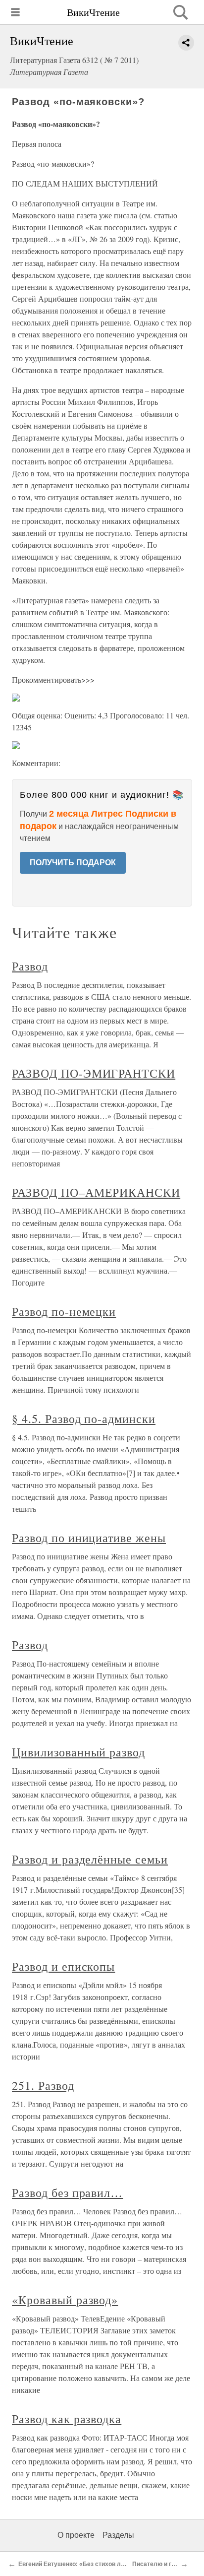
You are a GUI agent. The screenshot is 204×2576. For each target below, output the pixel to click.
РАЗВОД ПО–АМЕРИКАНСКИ (96, 1192)
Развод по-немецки (64, 1311)
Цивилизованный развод (78, 1752)
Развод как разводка (67, 2419)
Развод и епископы (63, 1966)
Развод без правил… (67, 2192)
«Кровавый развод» (65, 2300)
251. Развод (43, 2085)
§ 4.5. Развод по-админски (84, 1418)
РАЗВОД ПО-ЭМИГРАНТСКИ (94, 1073)
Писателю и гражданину (168, 2564)
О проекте (76, 2535)
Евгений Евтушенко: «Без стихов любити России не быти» (104, 2564)
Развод (30, 966)
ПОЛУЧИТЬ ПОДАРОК (73, 863)
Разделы (118, 2535)
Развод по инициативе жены (89, 1538)
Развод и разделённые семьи (90, 1859)
